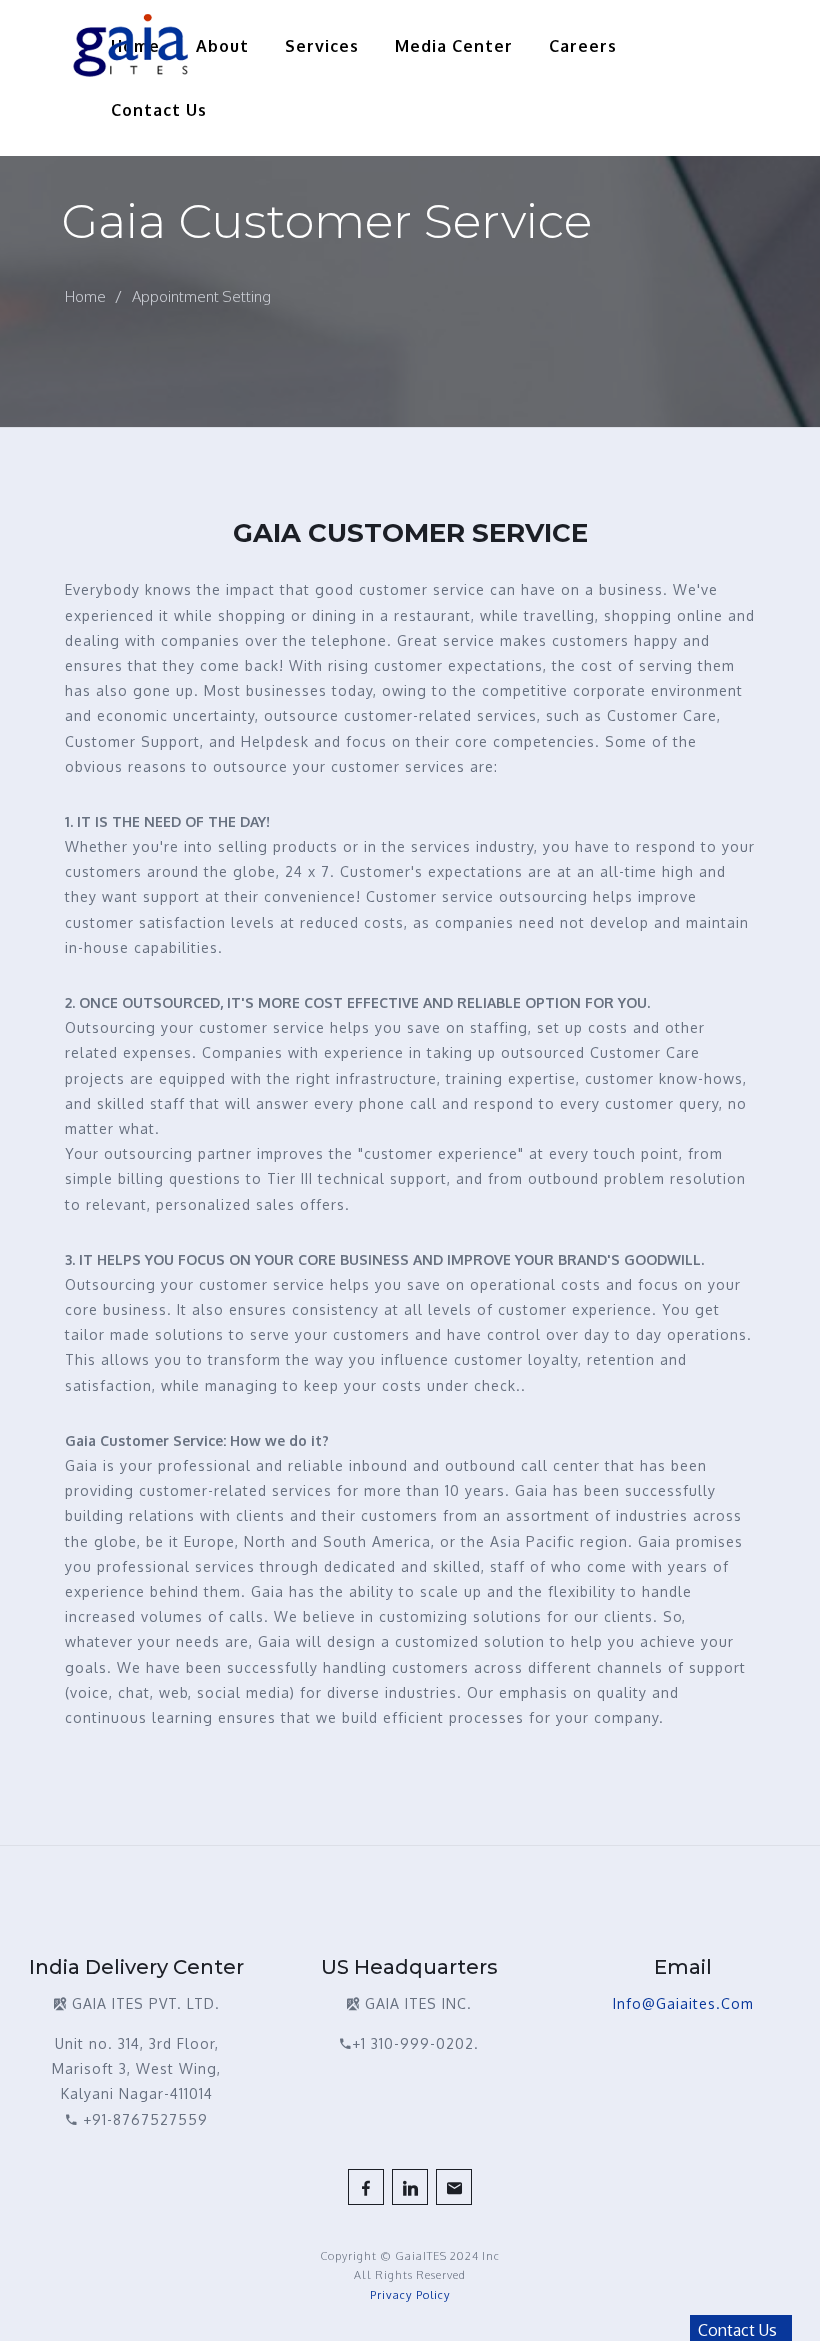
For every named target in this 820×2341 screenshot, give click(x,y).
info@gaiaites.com (683, 2003)
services (322, 46)
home (85, 296)
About (222, 46)
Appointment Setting (201, 296)
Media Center (454, 46)
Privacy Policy (410, 2295)
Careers (583, 46)
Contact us (159, 110)
